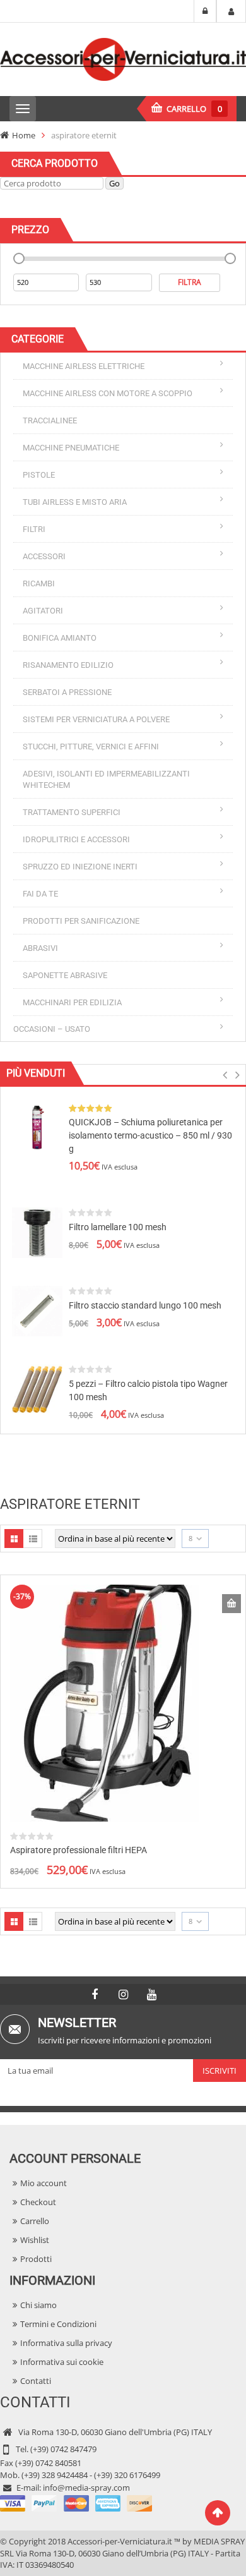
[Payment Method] (76, 2503)
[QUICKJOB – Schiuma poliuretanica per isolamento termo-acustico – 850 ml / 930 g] (37, 1127)
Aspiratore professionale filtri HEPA (79, 1850)
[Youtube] (151, 1995)
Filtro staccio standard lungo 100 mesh (145, 1305)
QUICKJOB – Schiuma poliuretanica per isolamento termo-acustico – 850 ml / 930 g (150, 1135)
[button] (225, 1078)
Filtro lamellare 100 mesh (118, 1227)
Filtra (190, 282)
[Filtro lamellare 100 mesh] (37, 1231)
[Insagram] (123, 1995)
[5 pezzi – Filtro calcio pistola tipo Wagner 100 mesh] (37, 1388)
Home (24, 135)
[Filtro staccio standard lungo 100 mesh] (37, 1310)
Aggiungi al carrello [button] (231, 1604)
